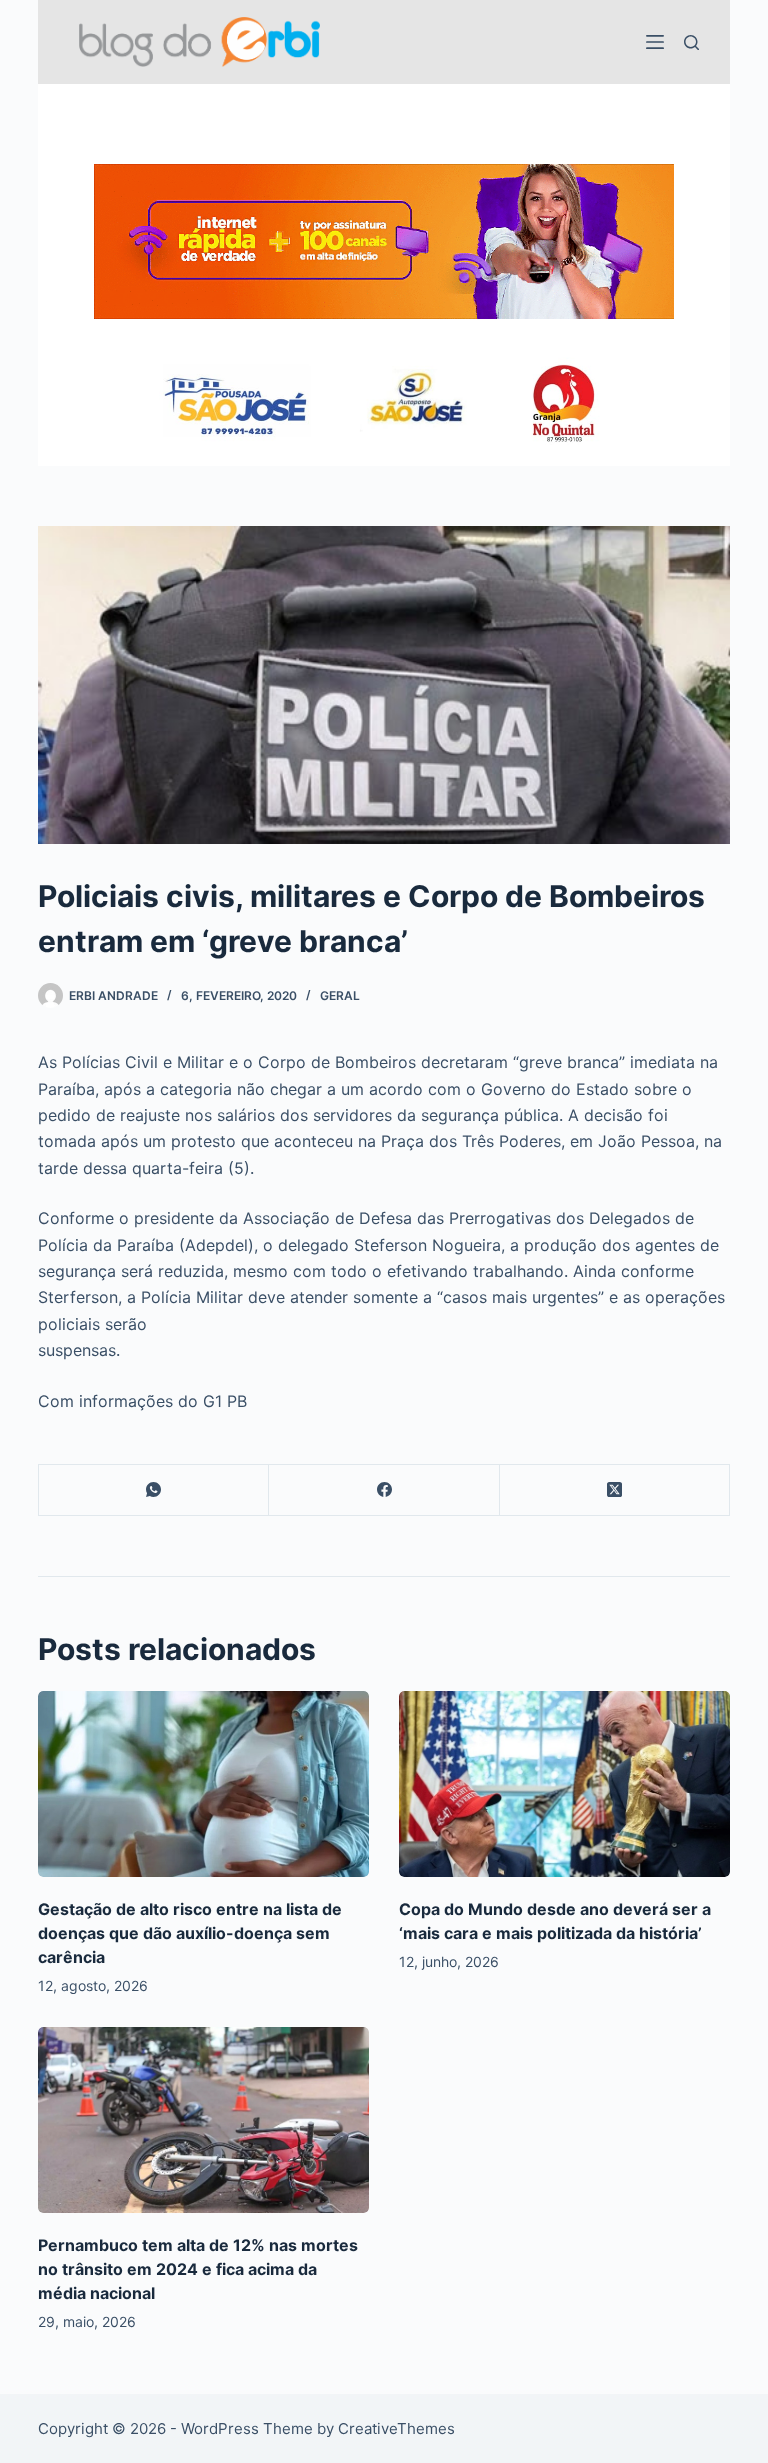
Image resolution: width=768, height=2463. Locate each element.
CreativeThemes (396, 2428)
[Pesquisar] (691, 42)
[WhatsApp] (154, 1490)
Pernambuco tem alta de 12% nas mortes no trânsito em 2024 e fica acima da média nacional (198, 2269)
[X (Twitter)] (615, 1490)
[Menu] (655, 42)
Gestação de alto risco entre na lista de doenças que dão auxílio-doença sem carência (190, 1933)
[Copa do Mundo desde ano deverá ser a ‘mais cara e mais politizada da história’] (564, 1784)
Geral (340, 995)
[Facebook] (384, 1490)
